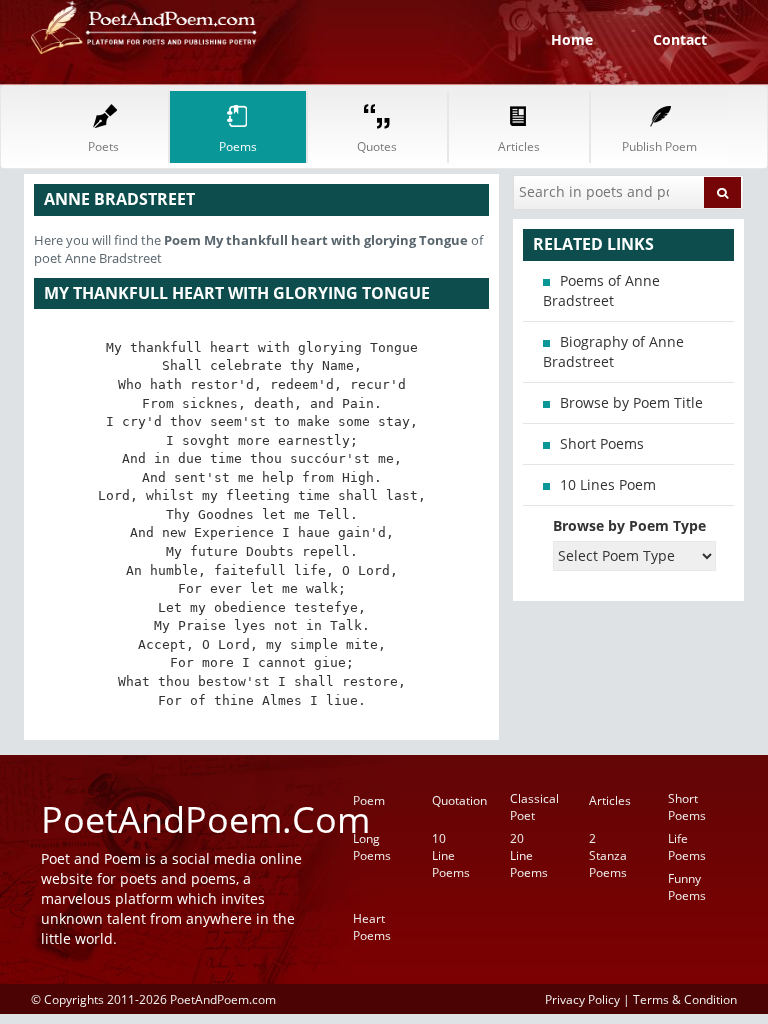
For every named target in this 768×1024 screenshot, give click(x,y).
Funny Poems (687, 887)
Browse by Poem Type (629, 525)
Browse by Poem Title (631, 402)
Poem (369, 800)
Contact (680, 39)
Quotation (459, 800)
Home (572, 39)
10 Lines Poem (608, 484)
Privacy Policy (582, 999)
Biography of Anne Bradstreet (613, 351)
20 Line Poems (529, 855)
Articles (610, 800)
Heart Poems (372, 927)
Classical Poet (534, 807)
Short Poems (602, 443)
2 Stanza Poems (608, 855)
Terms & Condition (685, 999)
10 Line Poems (451, 855)
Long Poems (372, 847)
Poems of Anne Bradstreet (601, 290)
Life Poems (687, 847)
